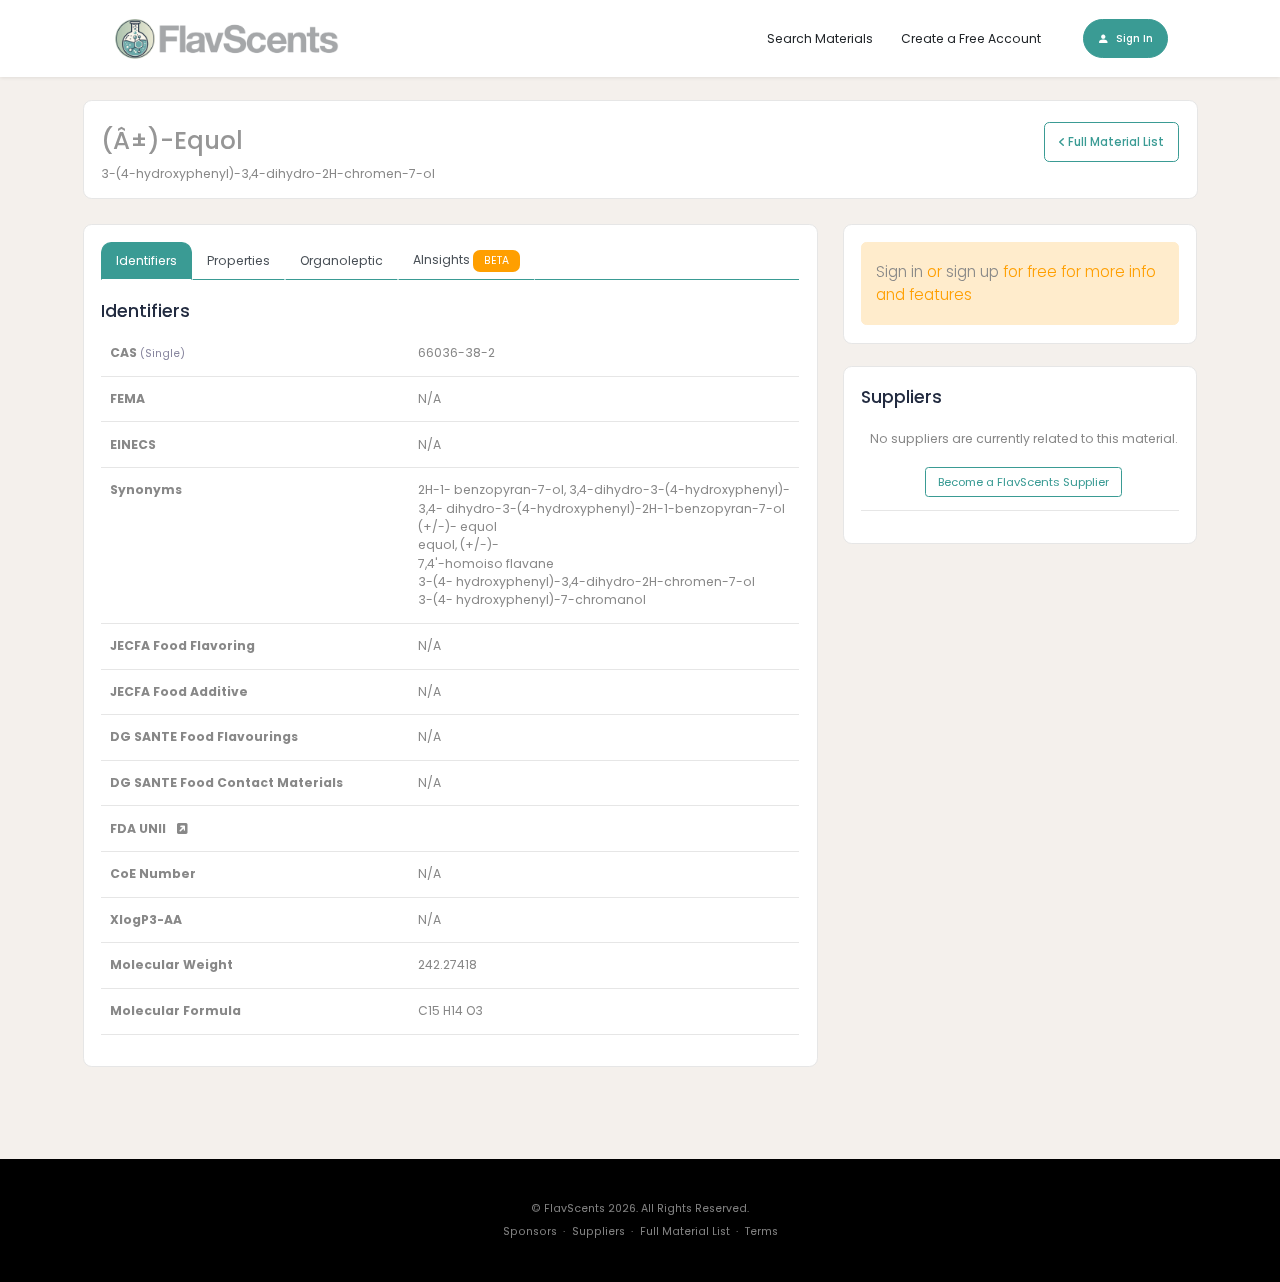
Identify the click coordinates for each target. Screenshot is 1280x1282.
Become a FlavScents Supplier (1023, 482)
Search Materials (820, 38)
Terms (761, 1231)
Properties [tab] (238, 260)
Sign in (899, 271)
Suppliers (598, 1231)
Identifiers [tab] (146, 260)
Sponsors (530, 1231)
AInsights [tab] (461, 259)
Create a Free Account (971, 38)
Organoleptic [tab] (341, 260)
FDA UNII (139, 828)
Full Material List (1114, 142)
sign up (972, 271)
